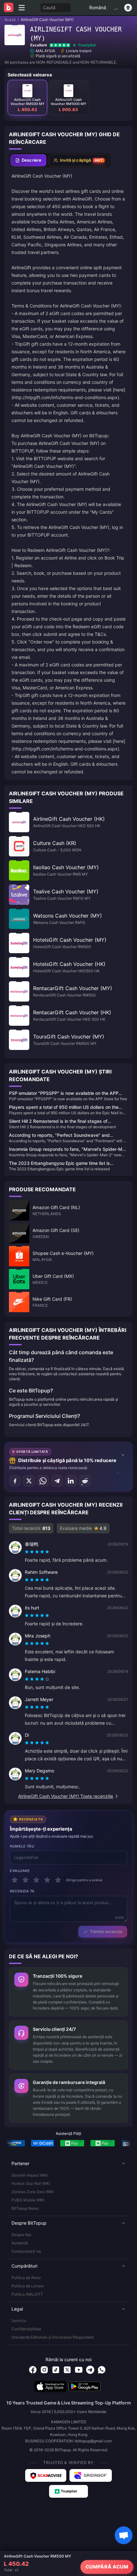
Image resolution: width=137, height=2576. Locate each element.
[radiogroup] (37, 1552)
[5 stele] (58, 1880)
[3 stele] (36, 1880)
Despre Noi (21, 2235)
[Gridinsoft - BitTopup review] (91, 2475)
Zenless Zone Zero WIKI (33, 2192)
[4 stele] (47, 1880)
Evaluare (20, 1871)
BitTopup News (25, 2208)
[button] (68, 2164)
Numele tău (22, 1846)
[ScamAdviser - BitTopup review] (46, 2475)
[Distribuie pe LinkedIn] (71, 1481)
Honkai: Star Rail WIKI (31, 2183)
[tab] (28, 160)
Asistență (20, 2243)
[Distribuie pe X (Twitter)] (29, 1481)
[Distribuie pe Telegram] (57, 1481)
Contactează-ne (26, 2251)
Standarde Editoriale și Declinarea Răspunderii (53, 2337)
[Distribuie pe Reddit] (85, 1481)
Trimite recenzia (106, 1932)
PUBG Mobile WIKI (28, 2200)
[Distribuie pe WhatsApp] (43, 1481)
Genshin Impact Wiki (30, 2175)
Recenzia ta (22, 1891)
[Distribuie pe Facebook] (15, 1481)
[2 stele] (25, 1880)
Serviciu (19, 2321)
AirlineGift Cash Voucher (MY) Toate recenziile (66, 1796)
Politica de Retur (26, 2278)
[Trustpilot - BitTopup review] (68, 2491)
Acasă (10, 20)
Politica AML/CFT (27, 2294)
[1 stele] (15, 1880)
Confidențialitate (26, 2329)
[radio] (27, 1552)
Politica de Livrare (28, 2286)
